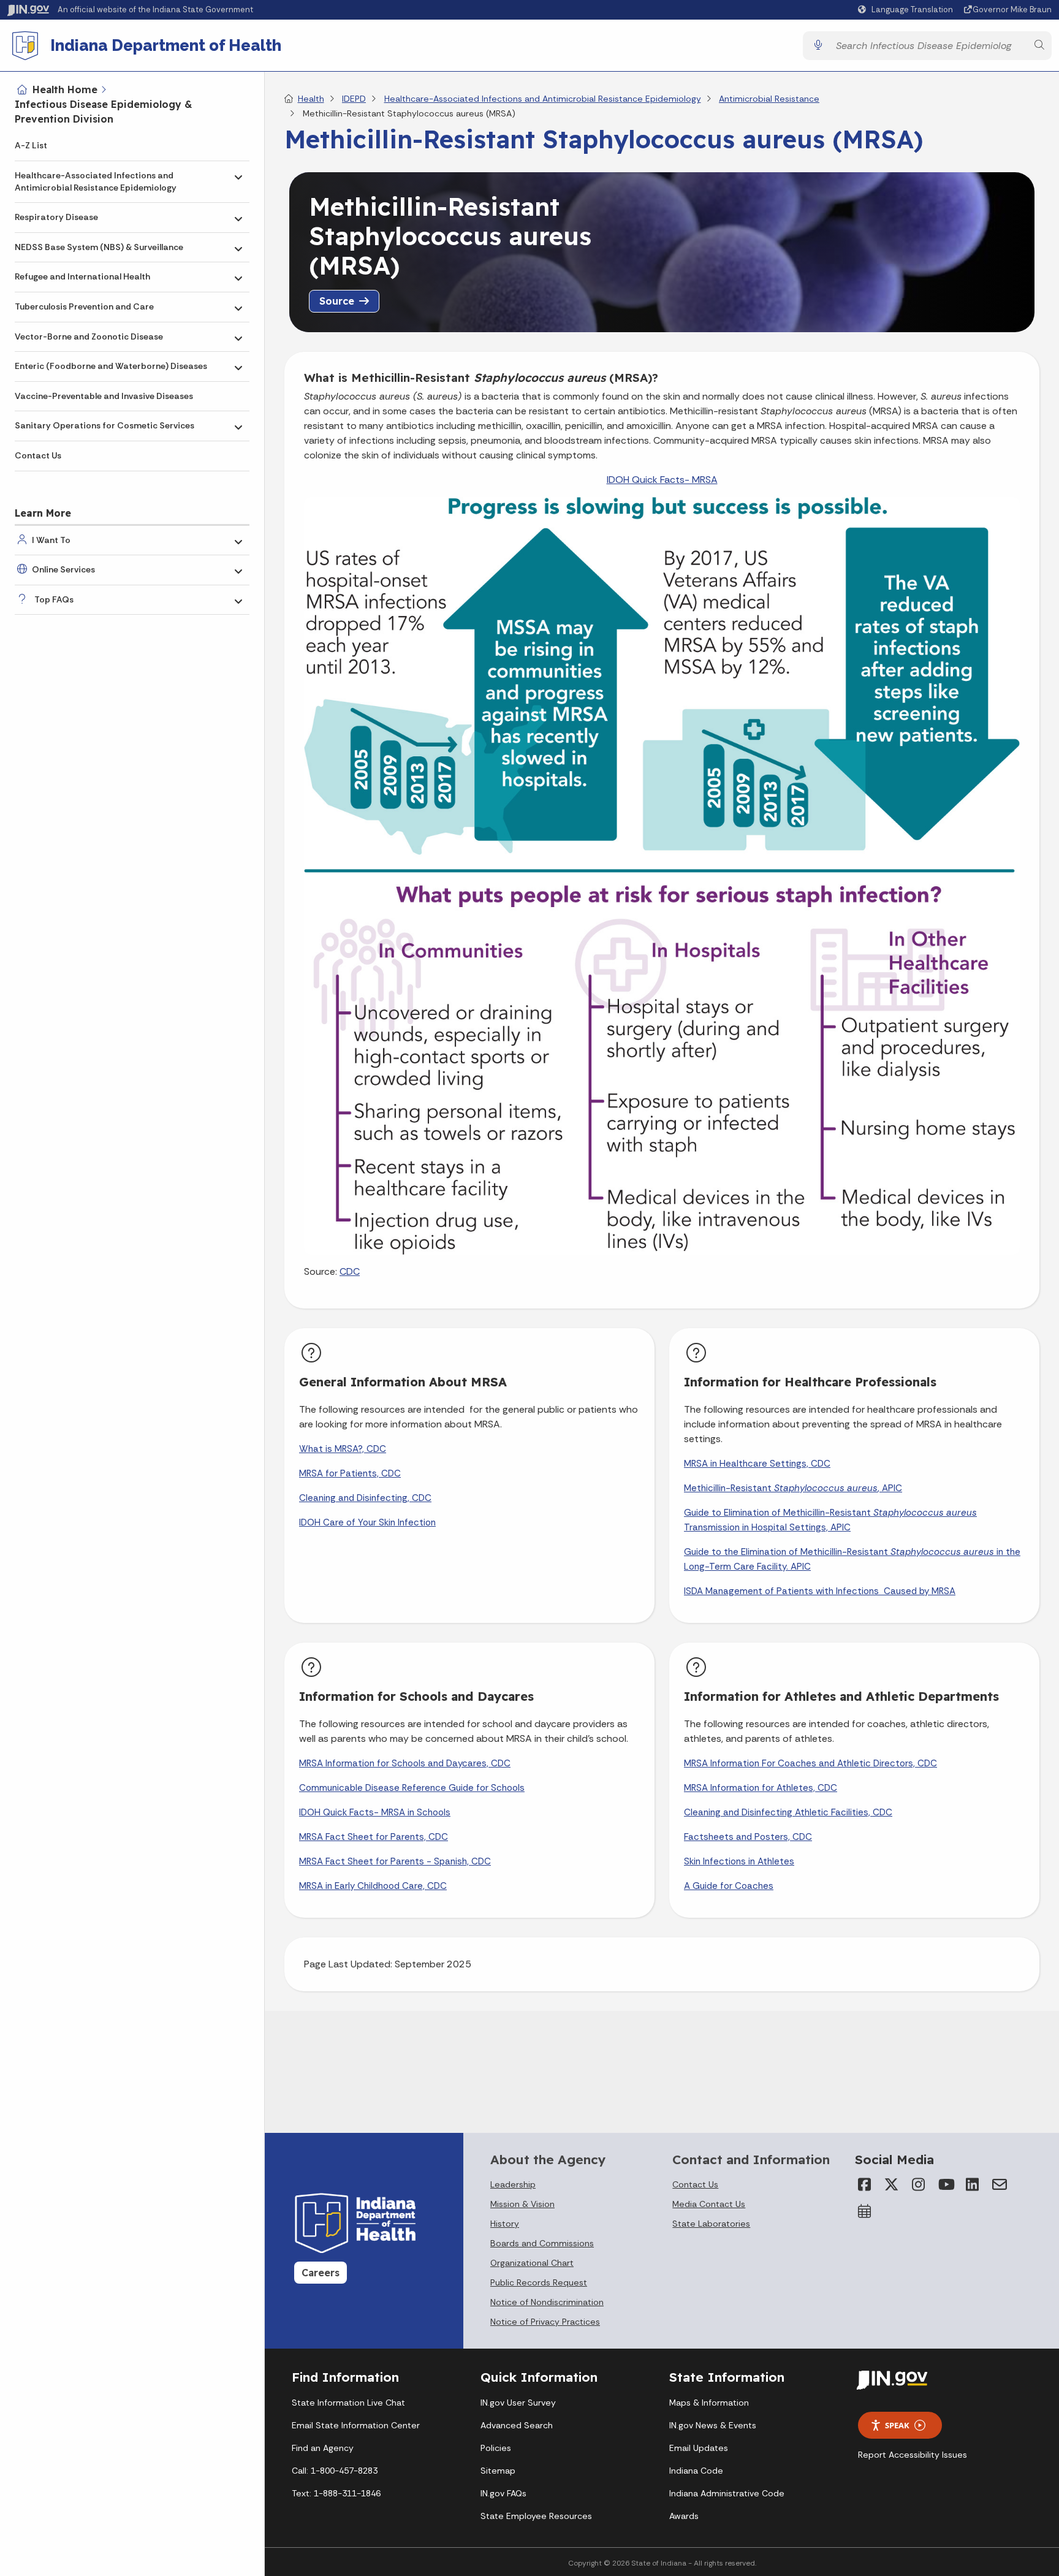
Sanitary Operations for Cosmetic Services (104, 425)
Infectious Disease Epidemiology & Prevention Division (104, 112)
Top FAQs (54, 599)
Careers (321, 2273)
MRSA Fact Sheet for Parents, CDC (374, 1837)
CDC (350, 1271)
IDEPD (354, 99)
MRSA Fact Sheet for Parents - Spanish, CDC (395, 1861)
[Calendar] (865, 2211)
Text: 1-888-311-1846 (336, 2493)
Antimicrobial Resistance (769, 99)
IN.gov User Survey (518, 2403)
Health (311, 99)
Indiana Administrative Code (727, 2493)
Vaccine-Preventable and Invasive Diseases (104, 396)
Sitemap (498, 2471)
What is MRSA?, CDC (343, 1449)
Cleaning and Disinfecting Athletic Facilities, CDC (788, 1812)
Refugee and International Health (82, 276)
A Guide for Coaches (729, 1886)
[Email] (1000, 2184)
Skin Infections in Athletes (739, 1861)
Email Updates (699, 2448)
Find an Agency (323, 2448)
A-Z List (31, 145)
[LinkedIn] (973, 2184)
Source (337, 301)
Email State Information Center (356, 2425)
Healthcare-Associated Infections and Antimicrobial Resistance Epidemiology (96, 181)
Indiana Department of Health (166, 45)
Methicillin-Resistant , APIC (793, 1488)
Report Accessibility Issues (913, 2455)
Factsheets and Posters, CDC (748, 1837)
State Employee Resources (536, 2516)
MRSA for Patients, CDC (350, 1473)
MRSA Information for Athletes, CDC (761, 1788)
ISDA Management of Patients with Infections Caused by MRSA (820, 1591)
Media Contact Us (709, 2204)
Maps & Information (709, 2403)
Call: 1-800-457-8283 (335, 2471)
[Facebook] (865, 2184)
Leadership (513, 2184)
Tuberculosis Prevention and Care (84, 306)
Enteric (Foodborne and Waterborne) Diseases (111, 366)
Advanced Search (517, 2425)
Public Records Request (539, 2282)
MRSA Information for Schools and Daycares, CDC (405, 1763)
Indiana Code (696, 2471)
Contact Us (38, 455)
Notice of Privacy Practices (545, 2322)
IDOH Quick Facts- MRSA (662, 480)
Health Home (65, 89)
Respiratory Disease (56, 217)
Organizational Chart (532, 2263)
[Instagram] (919, 2184)
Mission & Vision (522, 2204)
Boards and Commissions (542, 2243)
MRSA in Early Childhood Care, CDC (373, 1886)
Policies (496, 2448)
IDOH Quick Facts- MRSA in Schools (375, 1812)
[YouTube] (946, 2184)
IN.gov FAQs (503, 2493)
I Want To (51, 540)
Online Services (63, 569)
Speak (897, 2425)
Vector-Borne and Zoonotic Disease (89, 336)
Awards (684, 2516)
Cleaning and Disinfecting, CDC (365, 1498)
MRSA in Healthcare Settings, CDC (757, 1464)
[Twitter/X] (892, 2184)
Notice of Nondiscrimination (547, 2302)
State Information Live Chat (348, 2403)
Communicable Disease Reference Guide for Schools (412, 1788)
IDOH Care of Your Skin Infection (367, 1522)
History (505, 2224)
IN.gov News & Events (713, 2425)
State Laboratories (711, 2224)
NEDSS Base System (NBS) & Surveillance (99, 247)
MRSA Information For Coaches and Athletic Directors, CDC (810, 1763)
